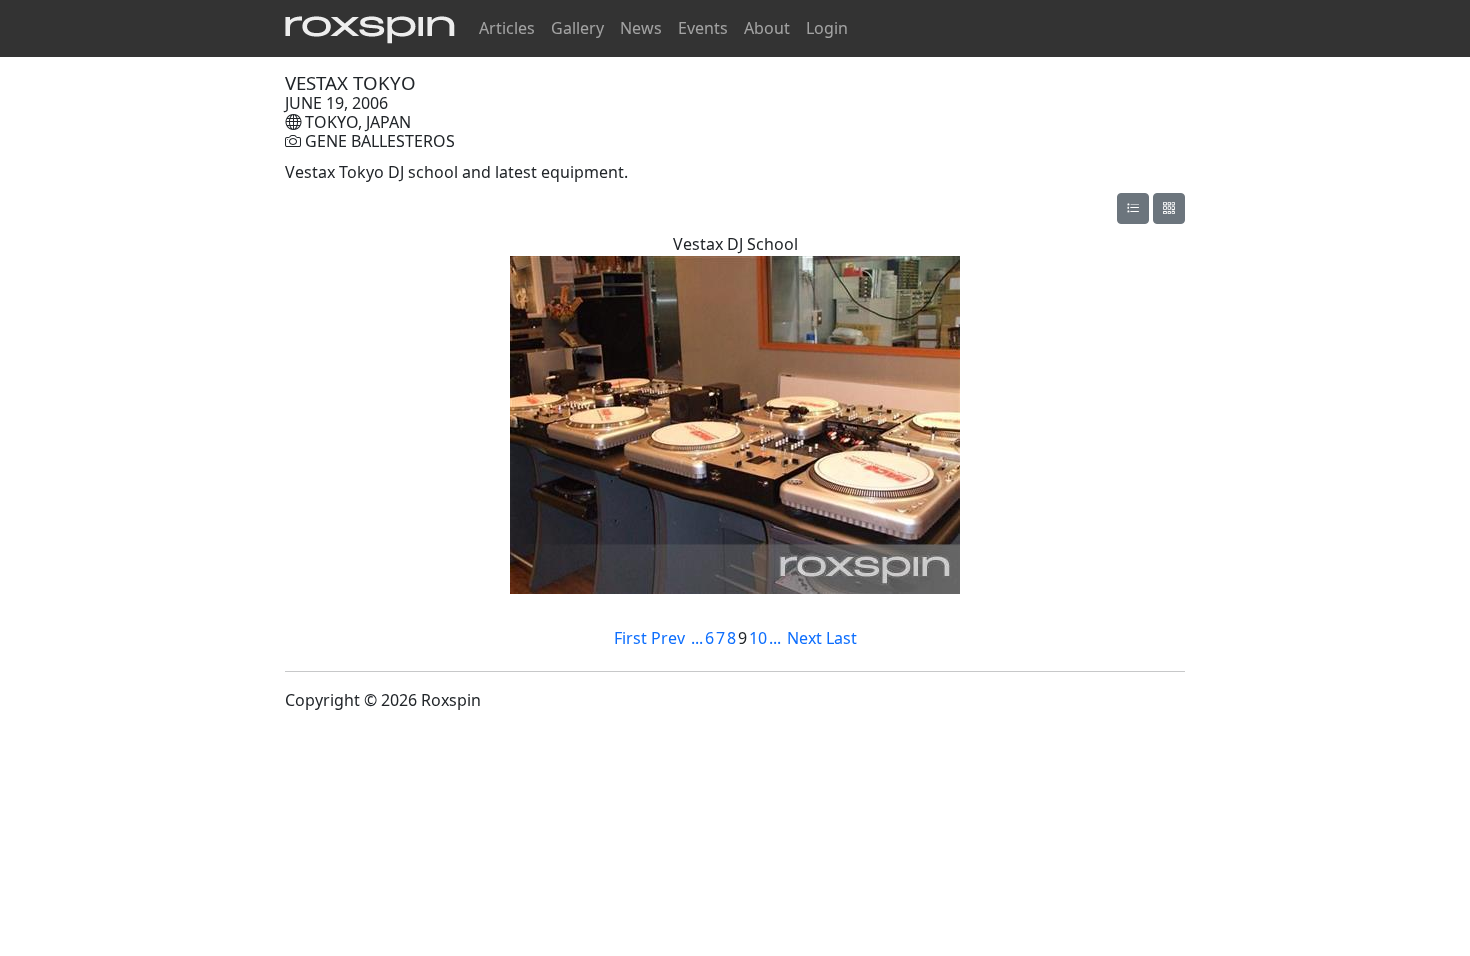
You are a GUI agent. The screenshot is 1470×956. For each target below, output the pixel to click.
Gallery (577, 28)
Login (827, 28)
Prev (668, 638)
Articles (507, 28)
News (641, 28)
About (767, 28)
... (697, 638)
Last (841, 638)
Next (804, 638)
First (630, 638)
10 (758, 638)
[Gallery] (1133, 208)
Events (703, 28)
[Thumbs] (1169, 208)
